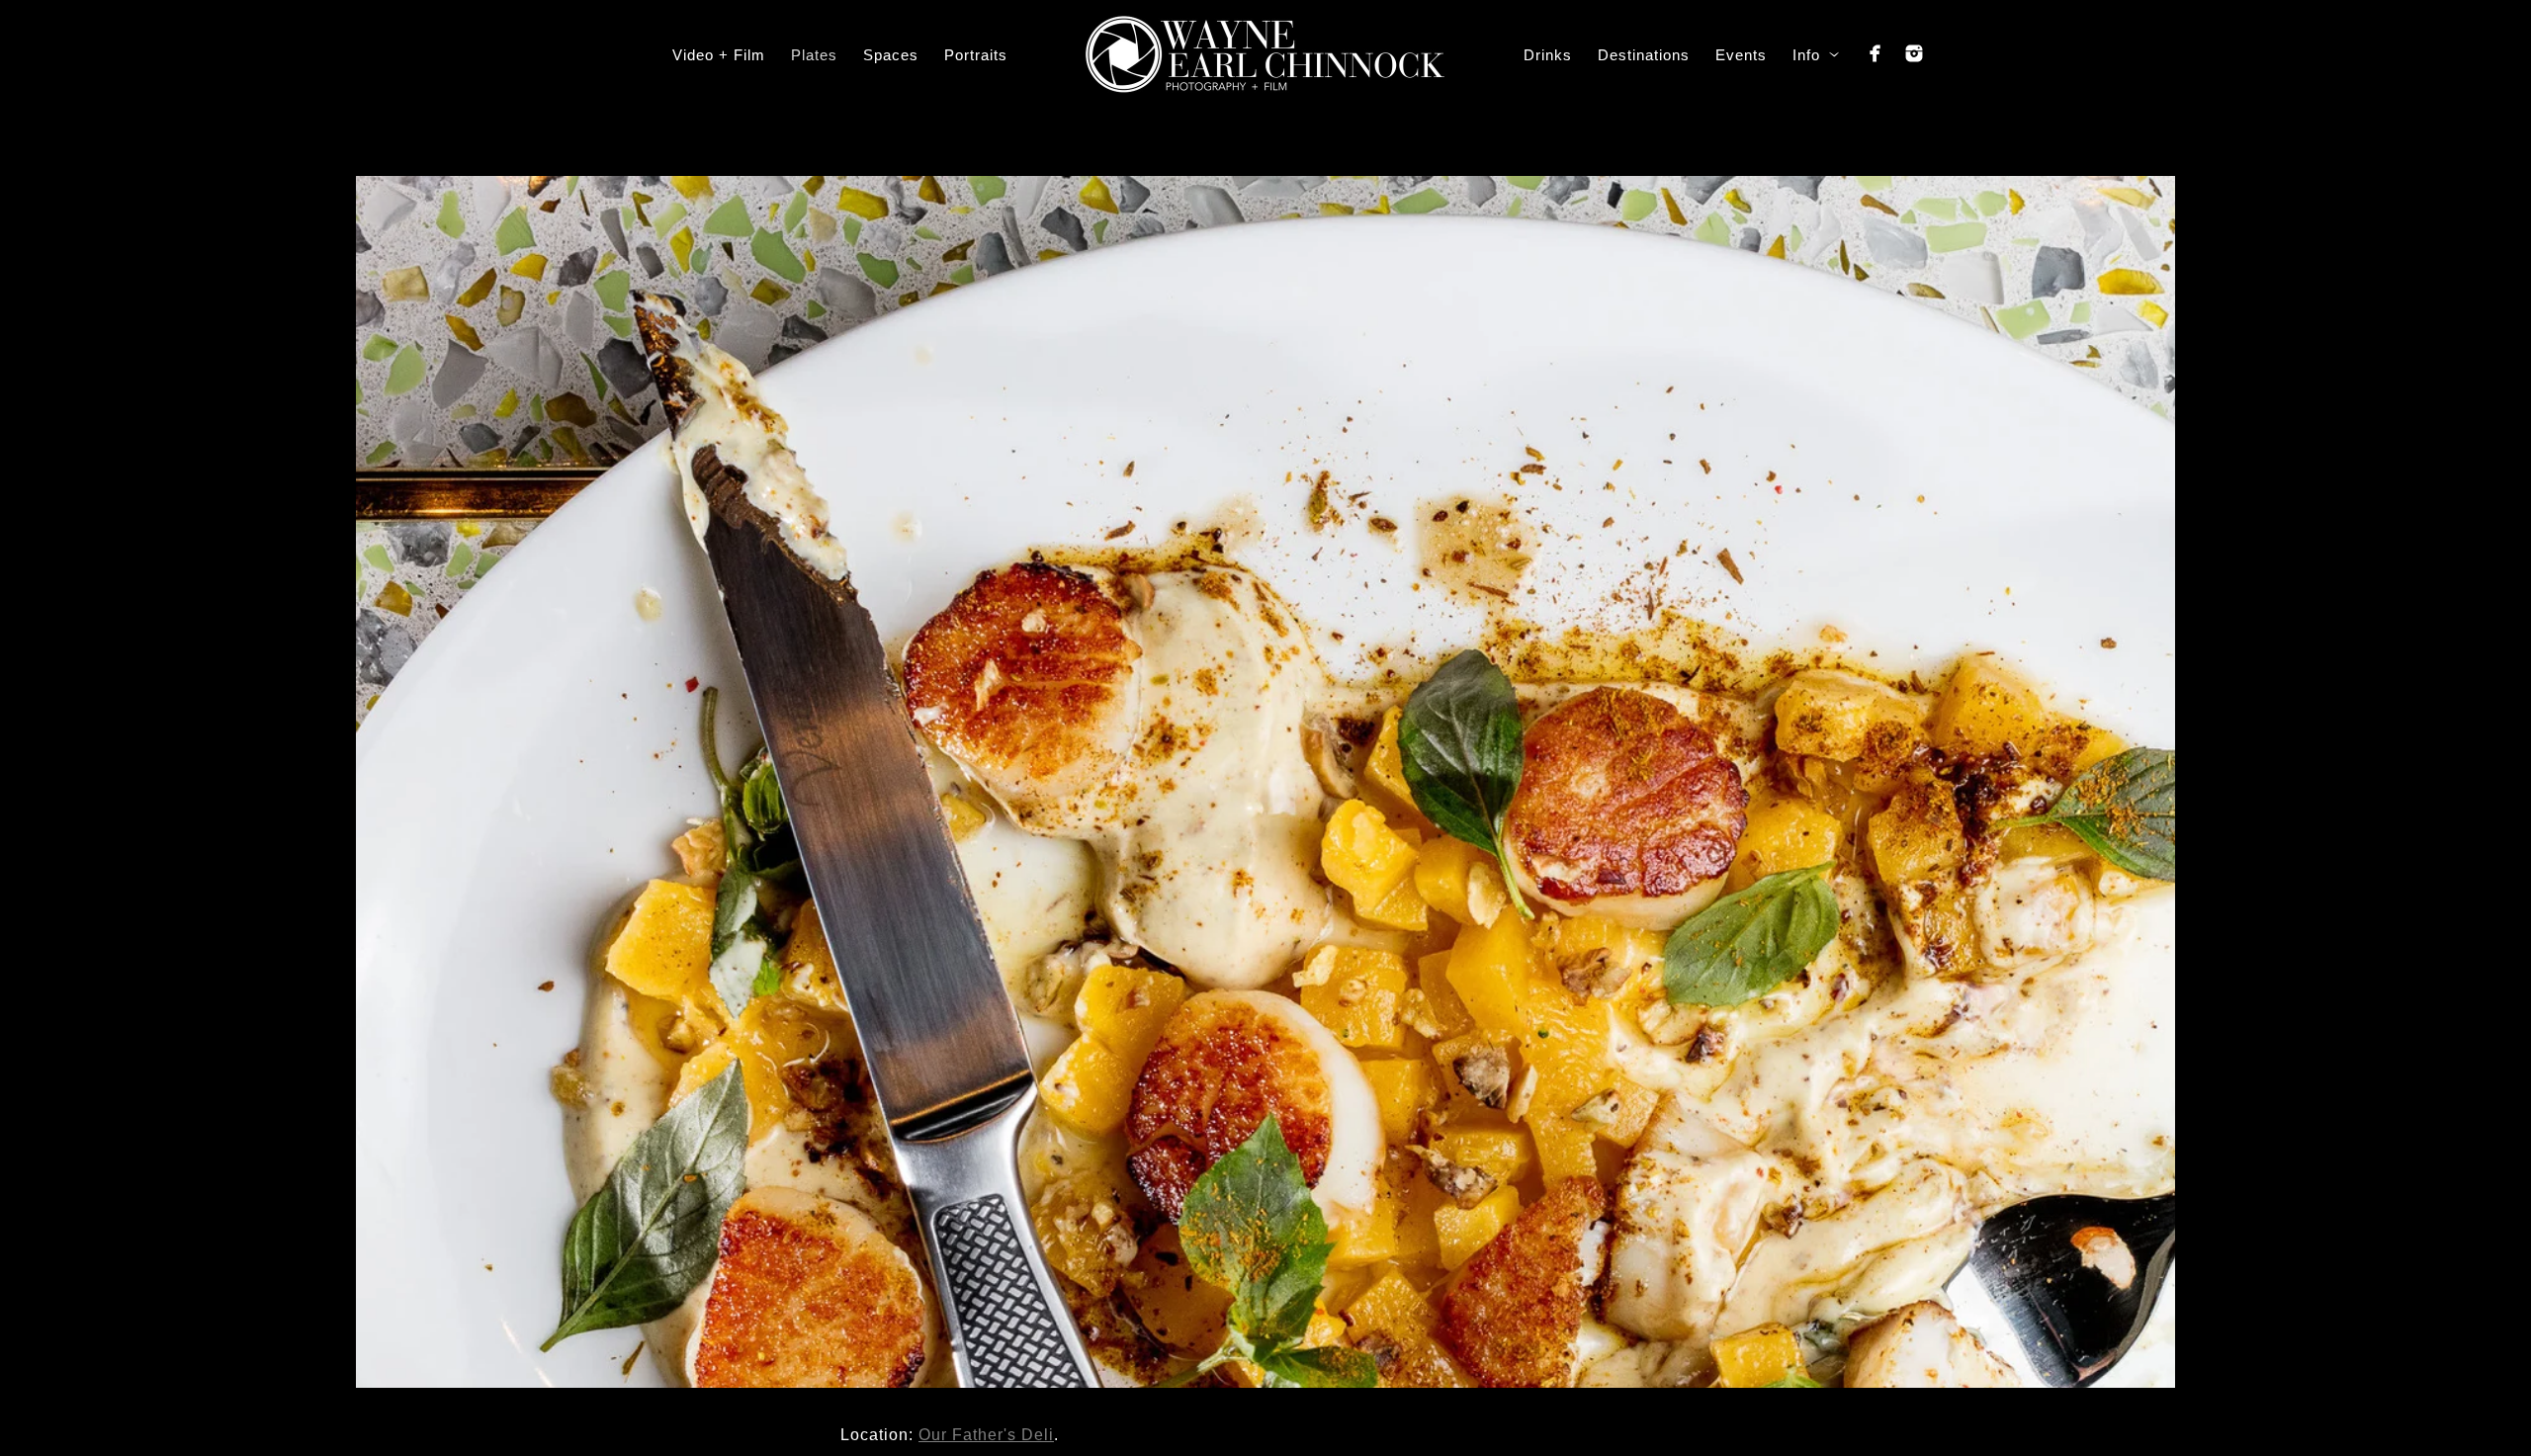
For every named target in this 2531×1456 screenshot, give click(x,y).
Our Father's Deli (986, 1435)
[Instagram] (1914, 53)
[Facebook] (1876, 53)
